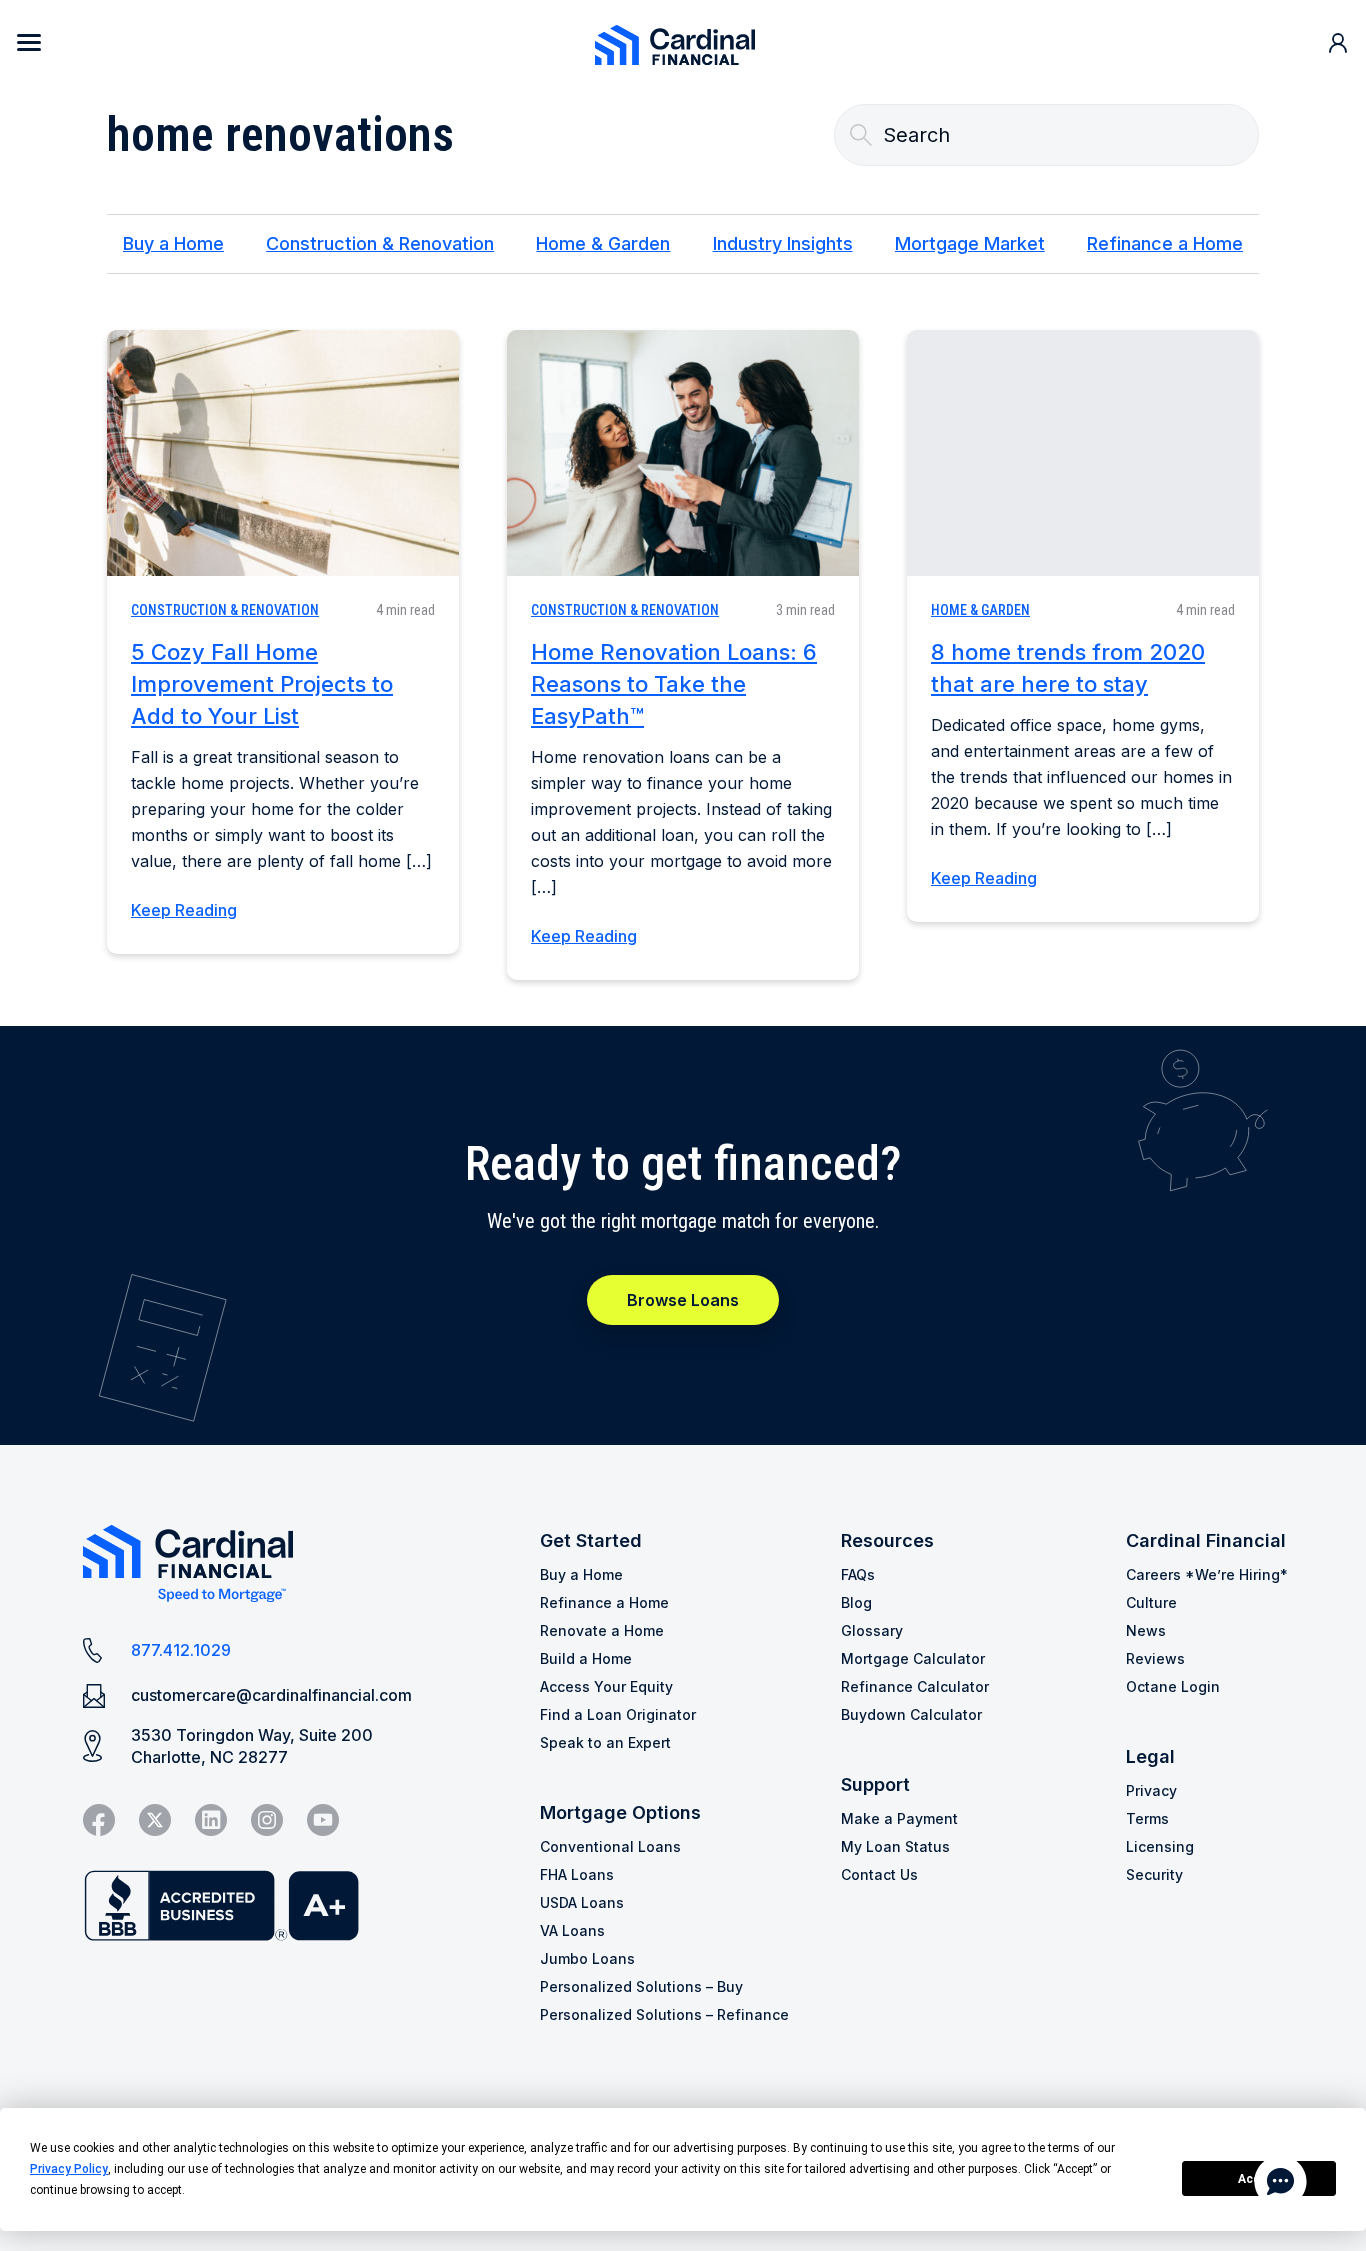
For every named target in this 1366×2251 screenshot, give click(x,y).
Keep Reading (184, 910)
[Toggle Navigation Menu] (29, 42)
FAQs (858, 1574)
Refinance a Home (1165, 243)
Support (875, 1784)
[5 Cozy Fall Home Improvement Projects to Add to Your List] (283, 453)
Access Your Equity (606, 1686)
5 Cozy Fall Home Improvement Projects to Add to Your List (262, 684)
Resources (887, 1540)
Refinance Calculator (915, 1686)
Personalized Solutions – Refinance (664, 2014)
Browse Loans (683, 1300)
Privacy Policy (69, 2169)
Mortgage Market (970, 243)
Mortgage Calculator (913, 1658)
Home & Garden (603, 243)
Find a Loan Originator (618, 1714)
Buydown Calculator (911, 1714)
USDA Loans (582, 1902)
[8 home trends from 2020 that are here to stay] (1083, 453)
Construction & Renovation (380, 243)
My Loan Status (895, 1846)
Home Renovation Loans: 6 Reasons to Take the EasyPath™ (674, 684)
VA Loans (572, 1930)
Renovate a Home (602, 1630)
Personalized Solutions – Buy (641, 1986)
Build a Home (586, 1658)
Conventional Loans (610, 1846)
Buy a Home (173, 243)
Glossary (872, 1630)
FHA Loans (577, 1874)
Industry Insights (783, 243)
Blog (856, 1602)
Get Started (591, 1540)
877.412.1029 (181, 1650)
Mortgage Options (620, 1812)
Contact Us (879, 1874)
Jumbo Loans (587, 1958)
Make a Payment (899, 1818)
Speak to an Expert (605, 1742)
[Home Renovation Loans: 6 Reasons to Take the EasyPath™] (683, 453)
